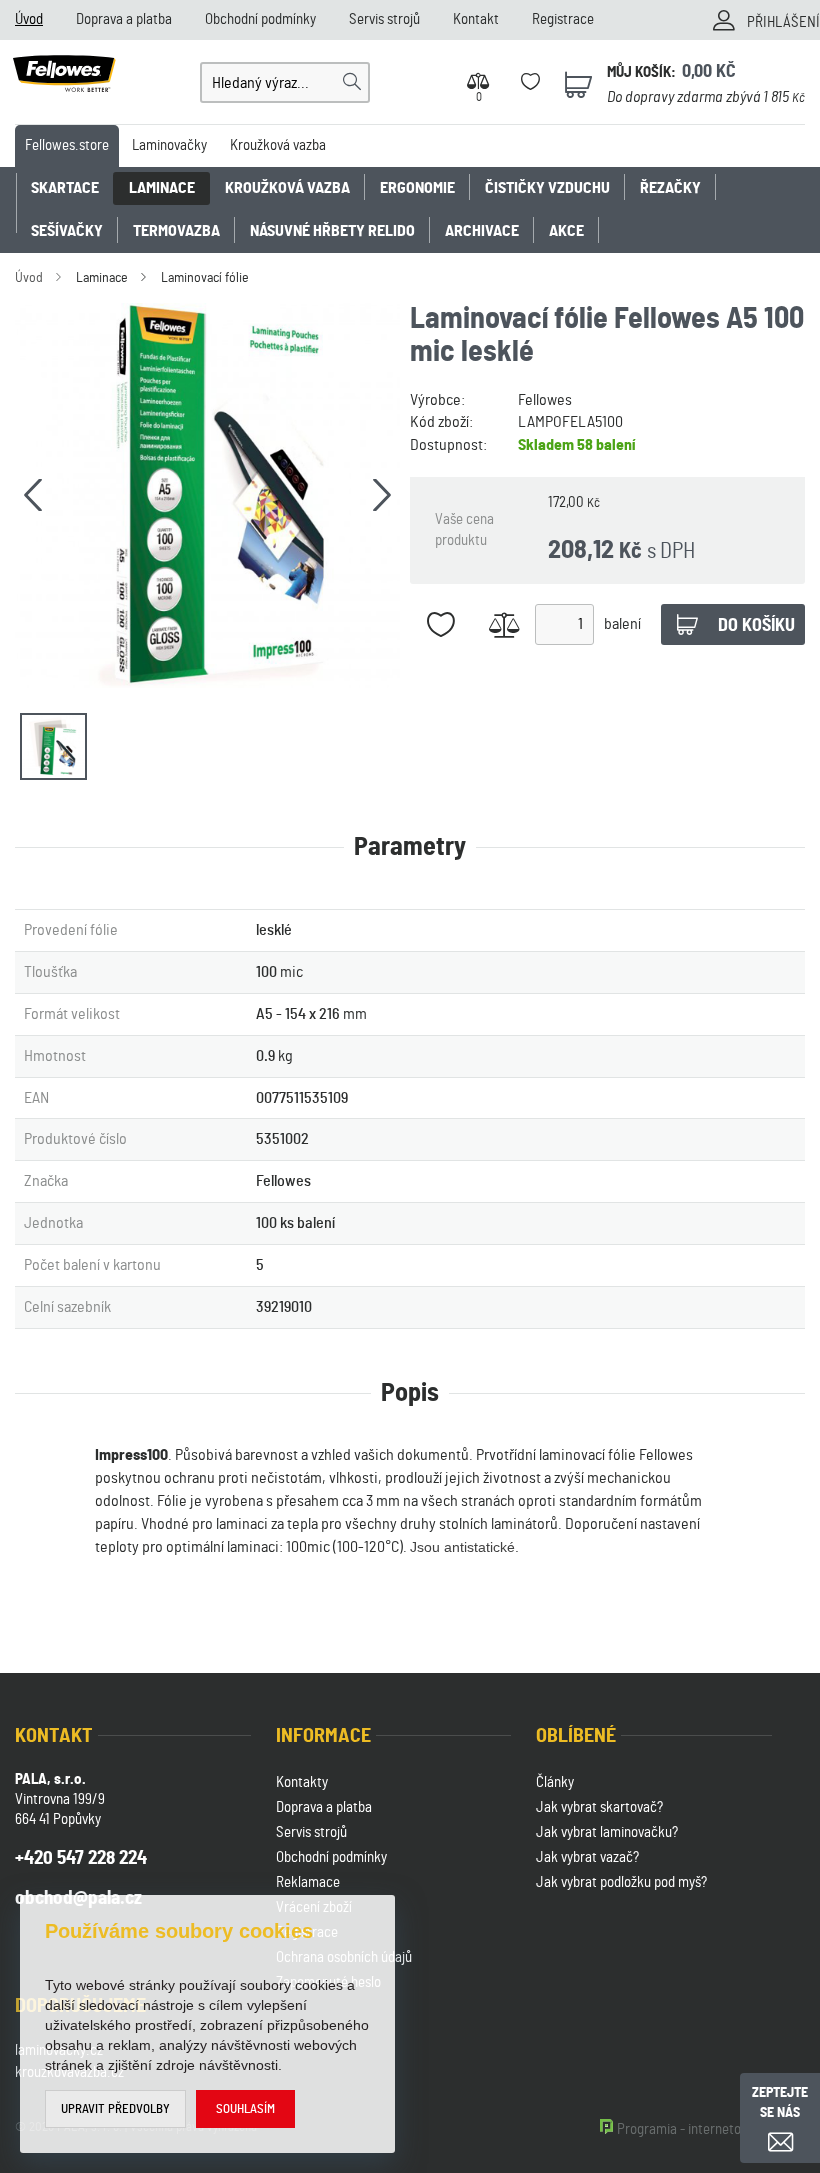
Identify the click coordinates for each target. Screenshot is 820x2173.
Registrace (563, 19)
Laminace (162, 188)
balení (622, 624)
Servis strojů (384, 19)
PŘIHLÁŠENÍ (783, 22)
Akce (566, 231)
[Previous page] (33, 495)
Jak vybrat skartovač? (599, 1807)
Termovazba (176, 231)
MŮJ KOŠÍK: (641, 72)
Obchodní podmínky (260, 19)
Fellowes (545, 400)
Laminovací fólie (205, 278)
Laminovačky (169, 145)
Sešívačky (67, 231)
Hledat (352, 82)
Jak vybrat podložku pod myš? (621, 1882)
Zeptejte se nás (780, 2103)
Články (555, 1782)
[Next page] (382, 495)
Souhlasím (245, 2109)
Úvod (29, 19)
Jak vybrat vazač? (587, 1857)
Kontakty (302, 1782)
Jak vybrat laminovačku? (607, 1832)
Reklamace (308, 1882)
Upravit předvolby (115, 2109)
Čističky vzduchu (547, 188)
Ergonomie (417, 188)
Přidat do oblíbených (441, 624)
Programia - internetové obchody (711, 2129)
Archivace (482, 231)
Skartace (65, 188)
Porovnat (504, 624)
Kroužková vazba (278, 145)
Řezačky (670, 188)
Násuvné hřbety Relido (332, 231)
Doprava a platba (124, 19)
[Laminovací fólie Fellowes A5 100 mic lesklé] (207, 495)
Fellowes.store (67, 145)
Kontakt (476, 19)
